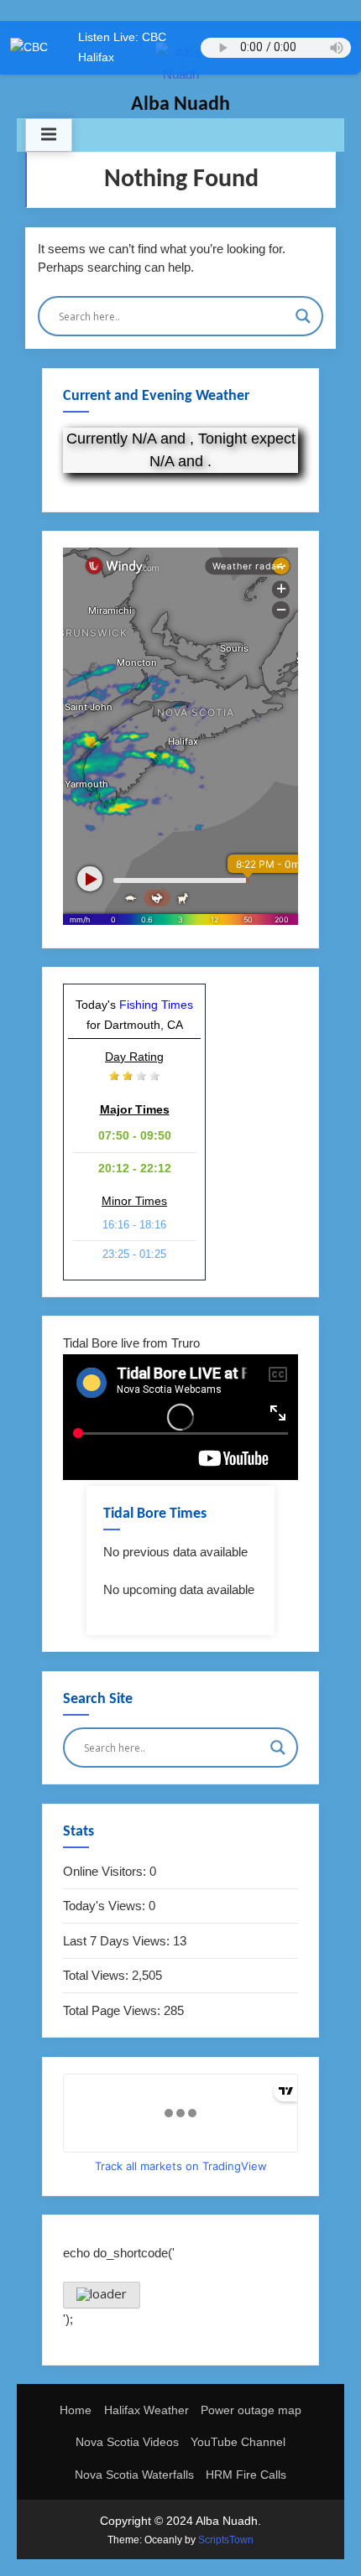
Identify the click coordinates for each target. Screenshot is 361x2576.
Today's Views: (106, 1906)
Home (76, 2410)
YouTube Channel (238, 2442)
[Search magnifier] (303, 316)
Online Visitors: (106, 1871)
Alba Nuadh (180, 105)
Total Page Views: (113, 2010)
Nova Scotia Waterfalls (134, 2475)
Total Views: (97, 1975)
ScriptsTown (226, 2540)
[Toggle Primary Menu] (49, 135)
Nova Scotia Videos (127, 2442)
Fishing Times (156, 1005)
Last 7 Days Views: (118, 1941)
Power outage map (251, 2410)
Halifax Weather (146, 2410)
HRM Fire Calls (246, 2475)
